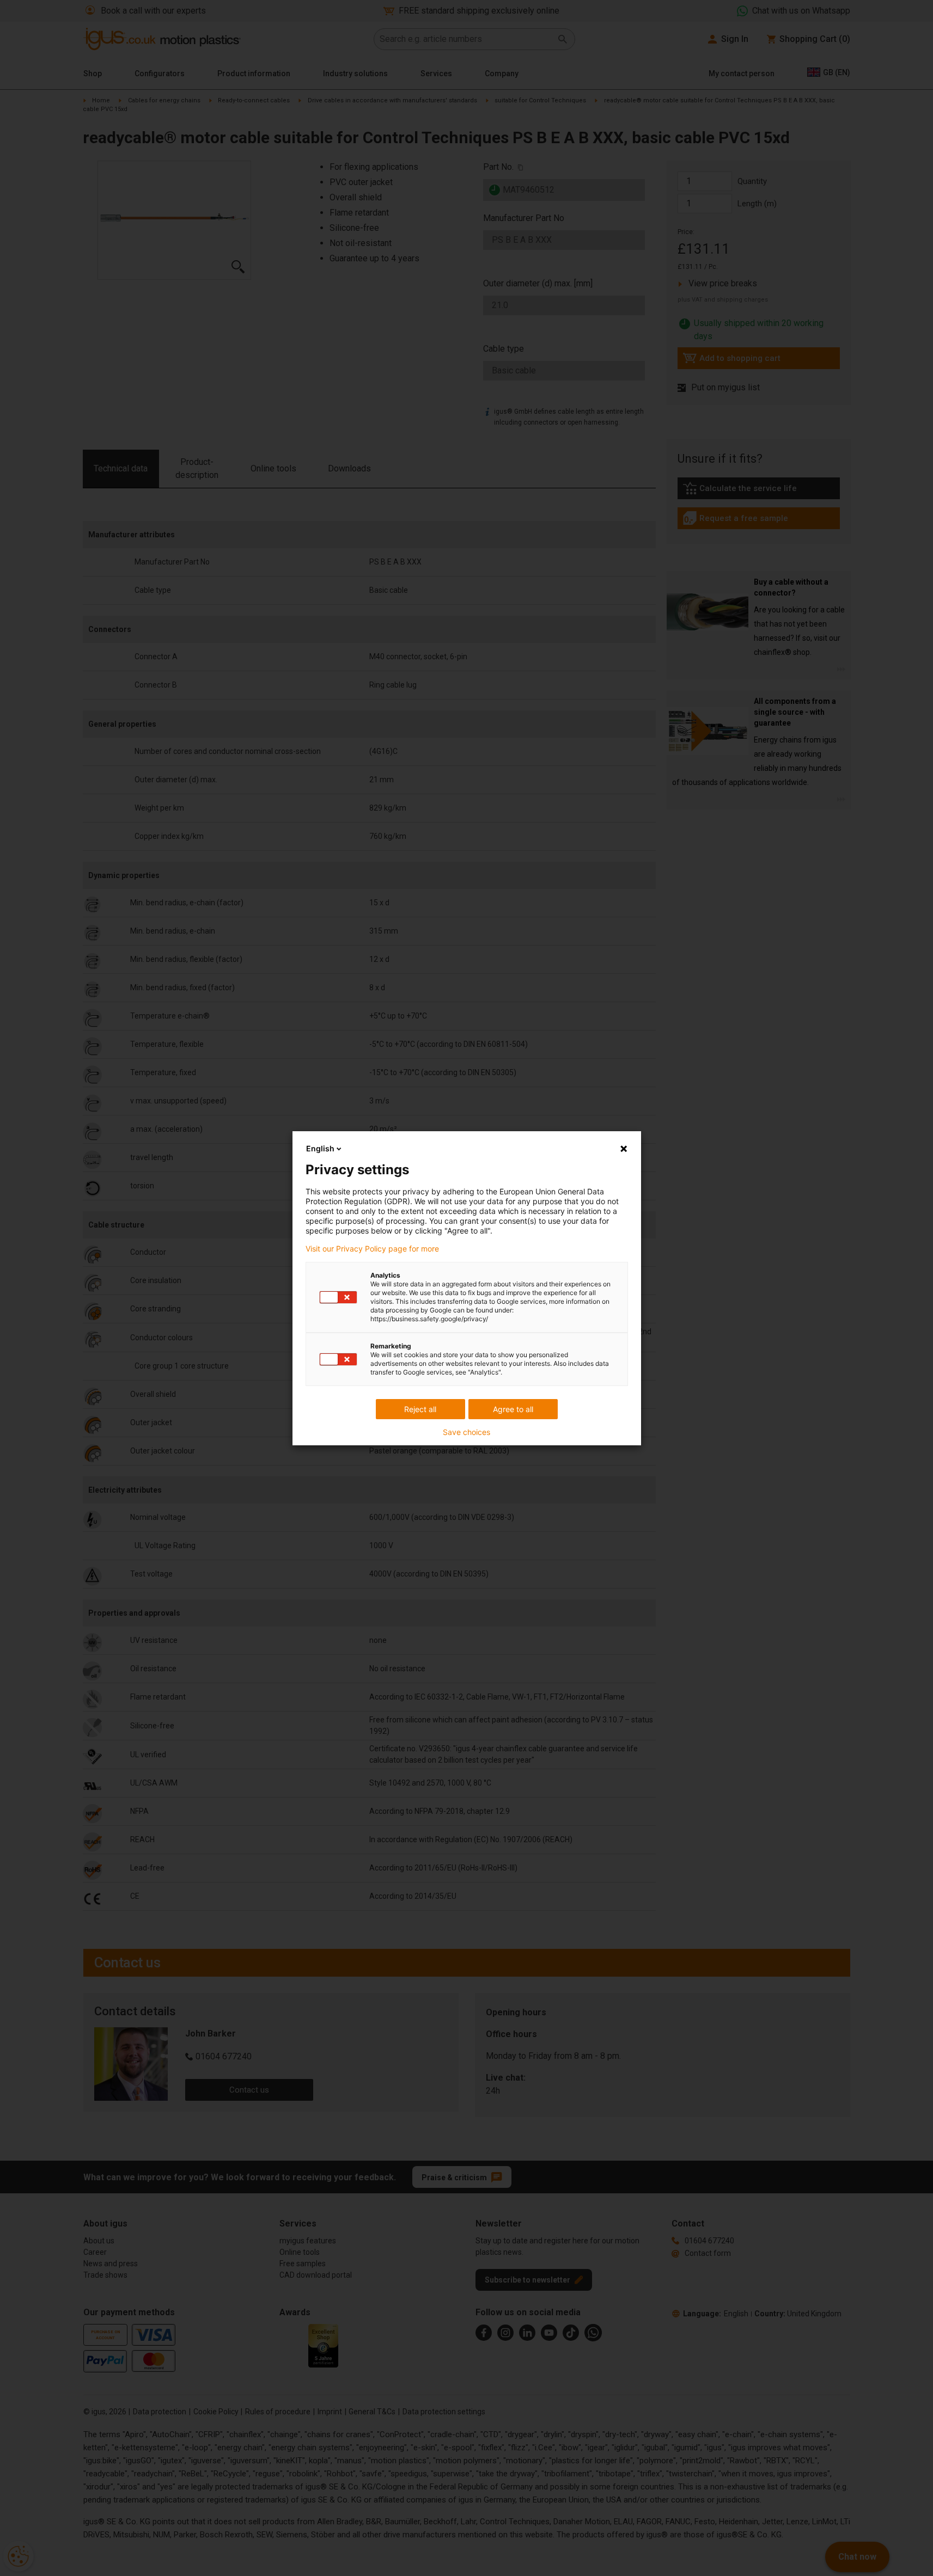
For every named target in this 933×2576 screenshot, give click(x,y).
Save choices (466, 1432)
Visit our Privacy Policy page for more (372, 1249)
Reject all (420, 1409)
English (320, 1148)
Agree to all (513, 1409)
